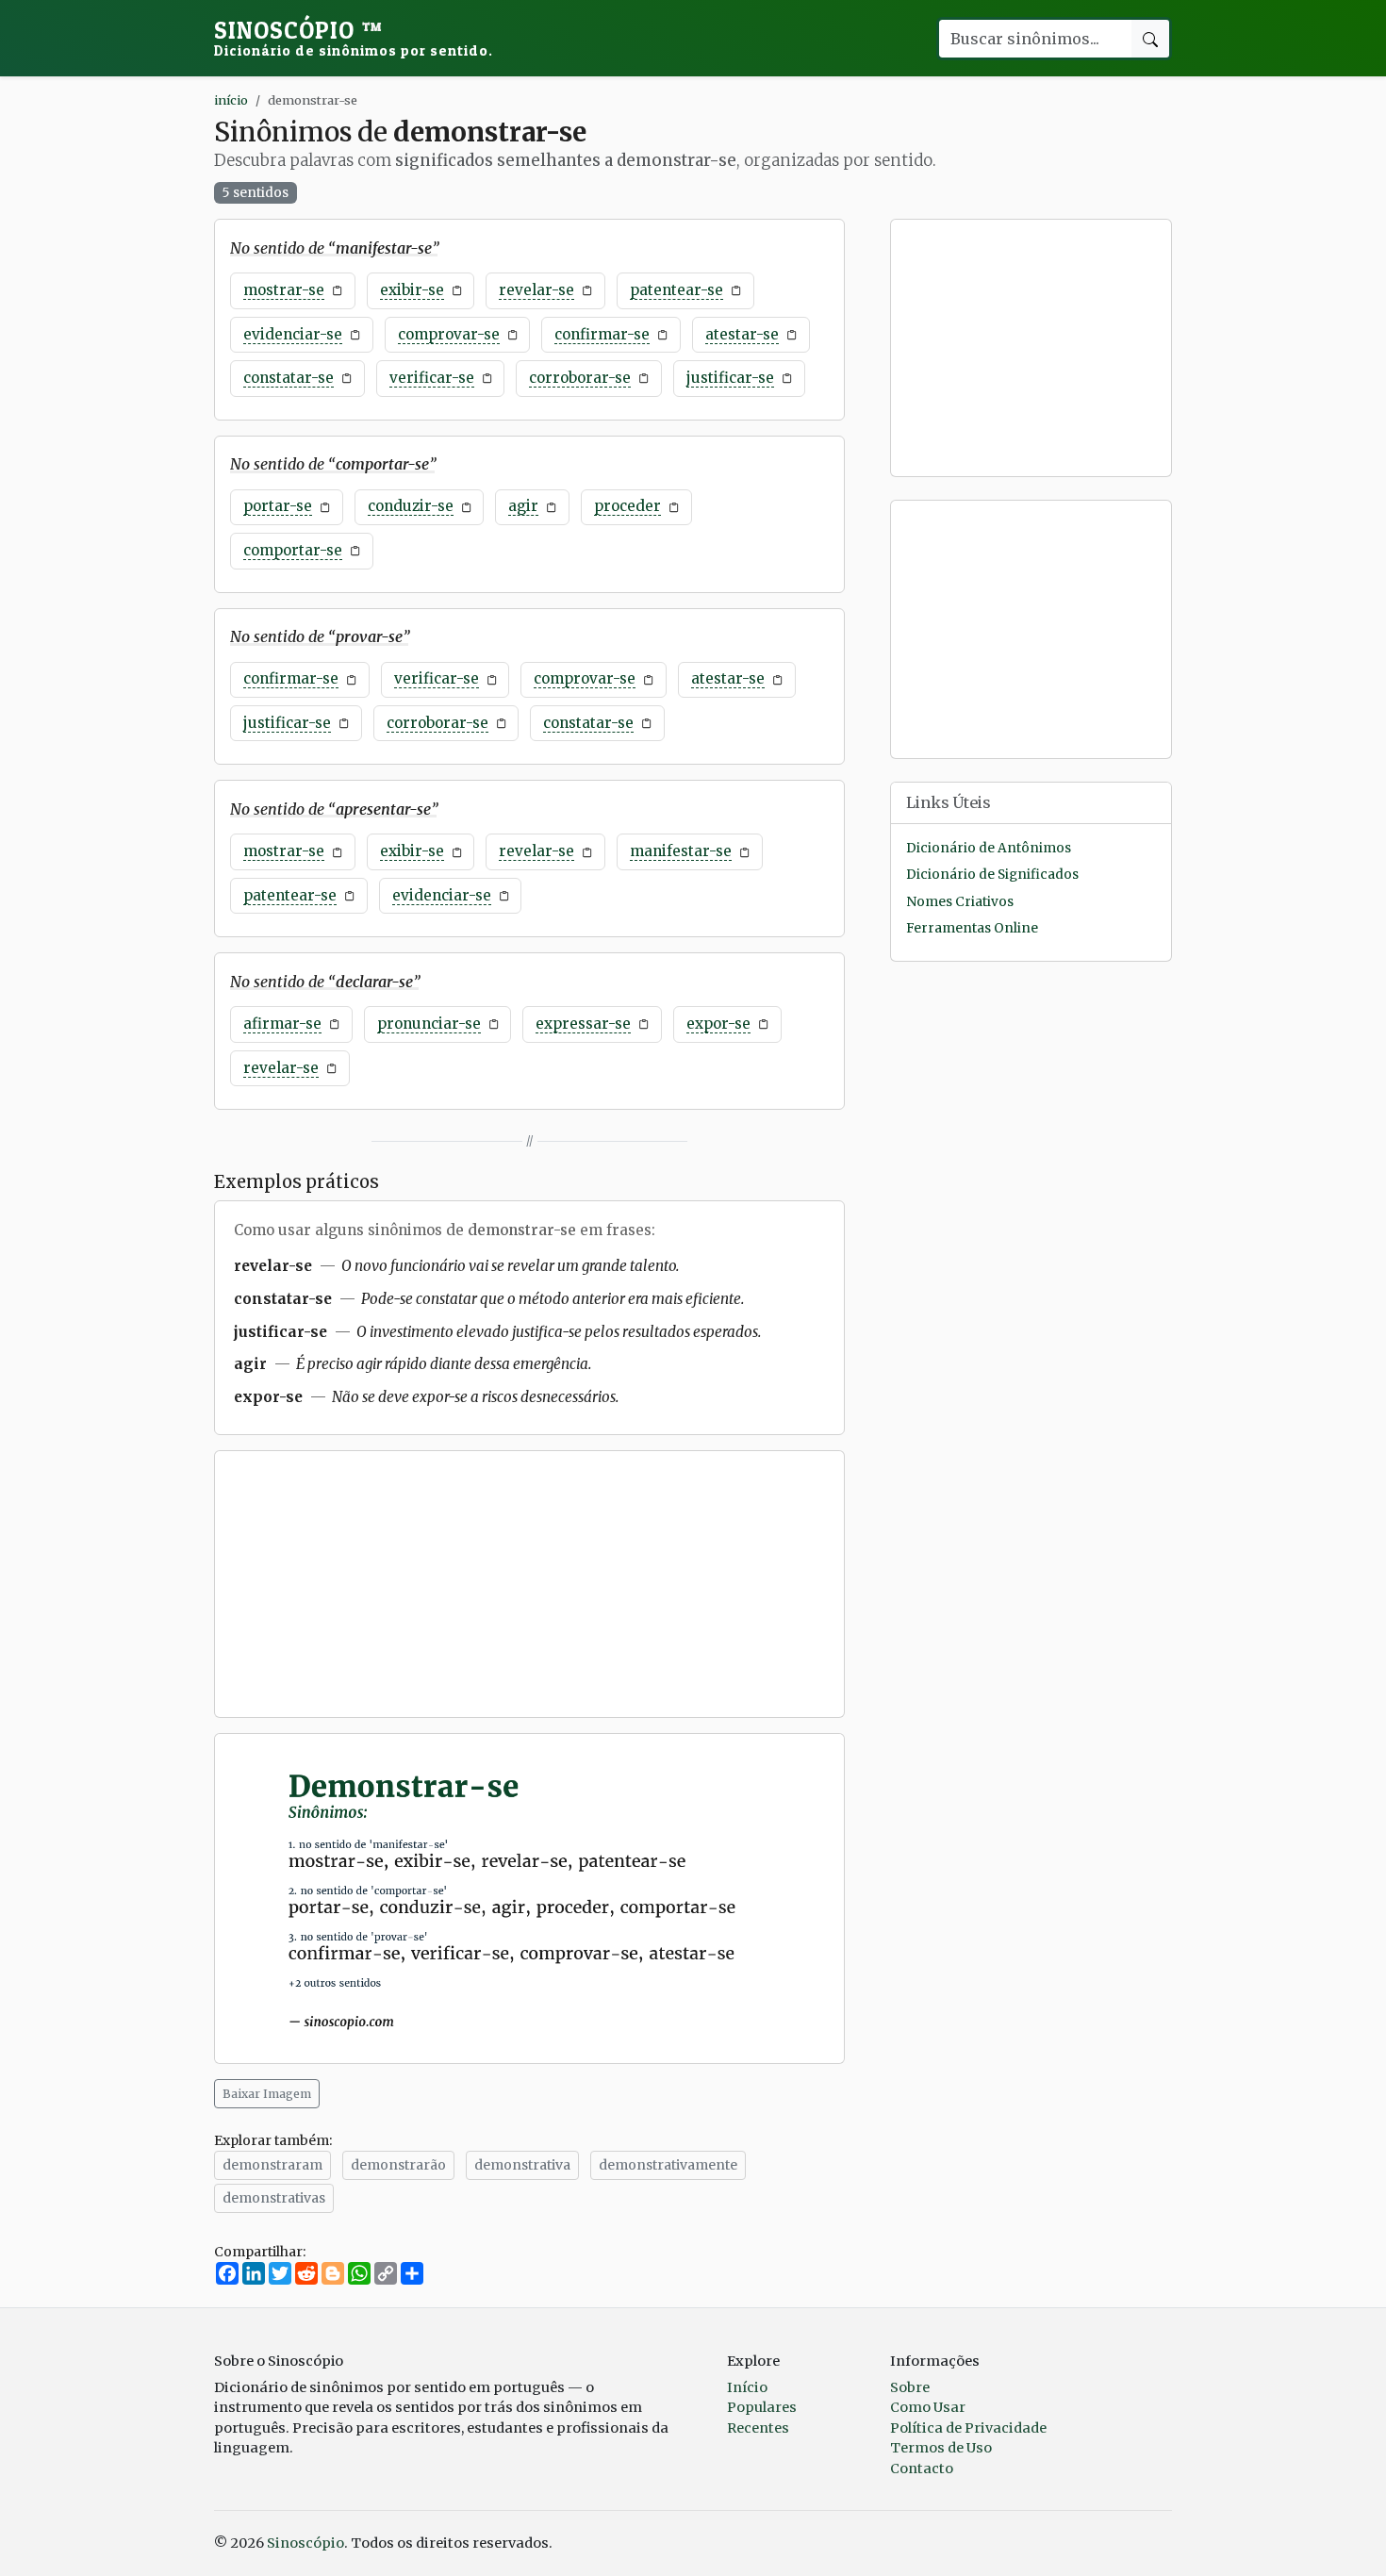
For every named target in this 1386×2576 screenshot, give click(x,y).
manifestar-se (681, 851)
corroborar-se (580, 378)
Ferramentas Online (972, 928)
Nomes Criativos (960, 902)
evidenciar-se (293, 334)
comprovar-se (449, 334)
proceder (627, 506)
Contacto (922, 2469)
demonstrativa (522, 2165)
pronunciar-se (429, 1024)
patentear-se (676, 290)
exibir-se (412, 290)
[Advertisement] (529, 1584)
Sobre (910, 2387)
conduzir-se (411, 506)
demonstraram (272, 2165)
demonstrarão (398, 2165)
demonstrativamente (668, 2165)
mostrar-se (284, 290)
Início (747, 2387)
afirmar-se (282, 1024)
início (231, 100)
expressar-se (583, 1024)
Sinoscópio (354, 38)
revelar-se (536, 290)
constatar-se (289, 378)
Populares (762, 2407)
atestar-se (742, 334)
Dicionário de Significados (992, 875)
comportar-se (293, 550)
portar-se (278, 506)
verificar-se (432, 378)
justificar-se (730, 378)
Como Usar (928, 2407)
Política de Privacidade (968, 2428)
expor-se (718, 1024)
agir (523, 506)
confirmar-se (602, 334)
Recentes (758, 2428)
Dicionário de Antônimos (989, 848)
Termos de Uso (941, 2448)
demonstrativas (274, 2198)
